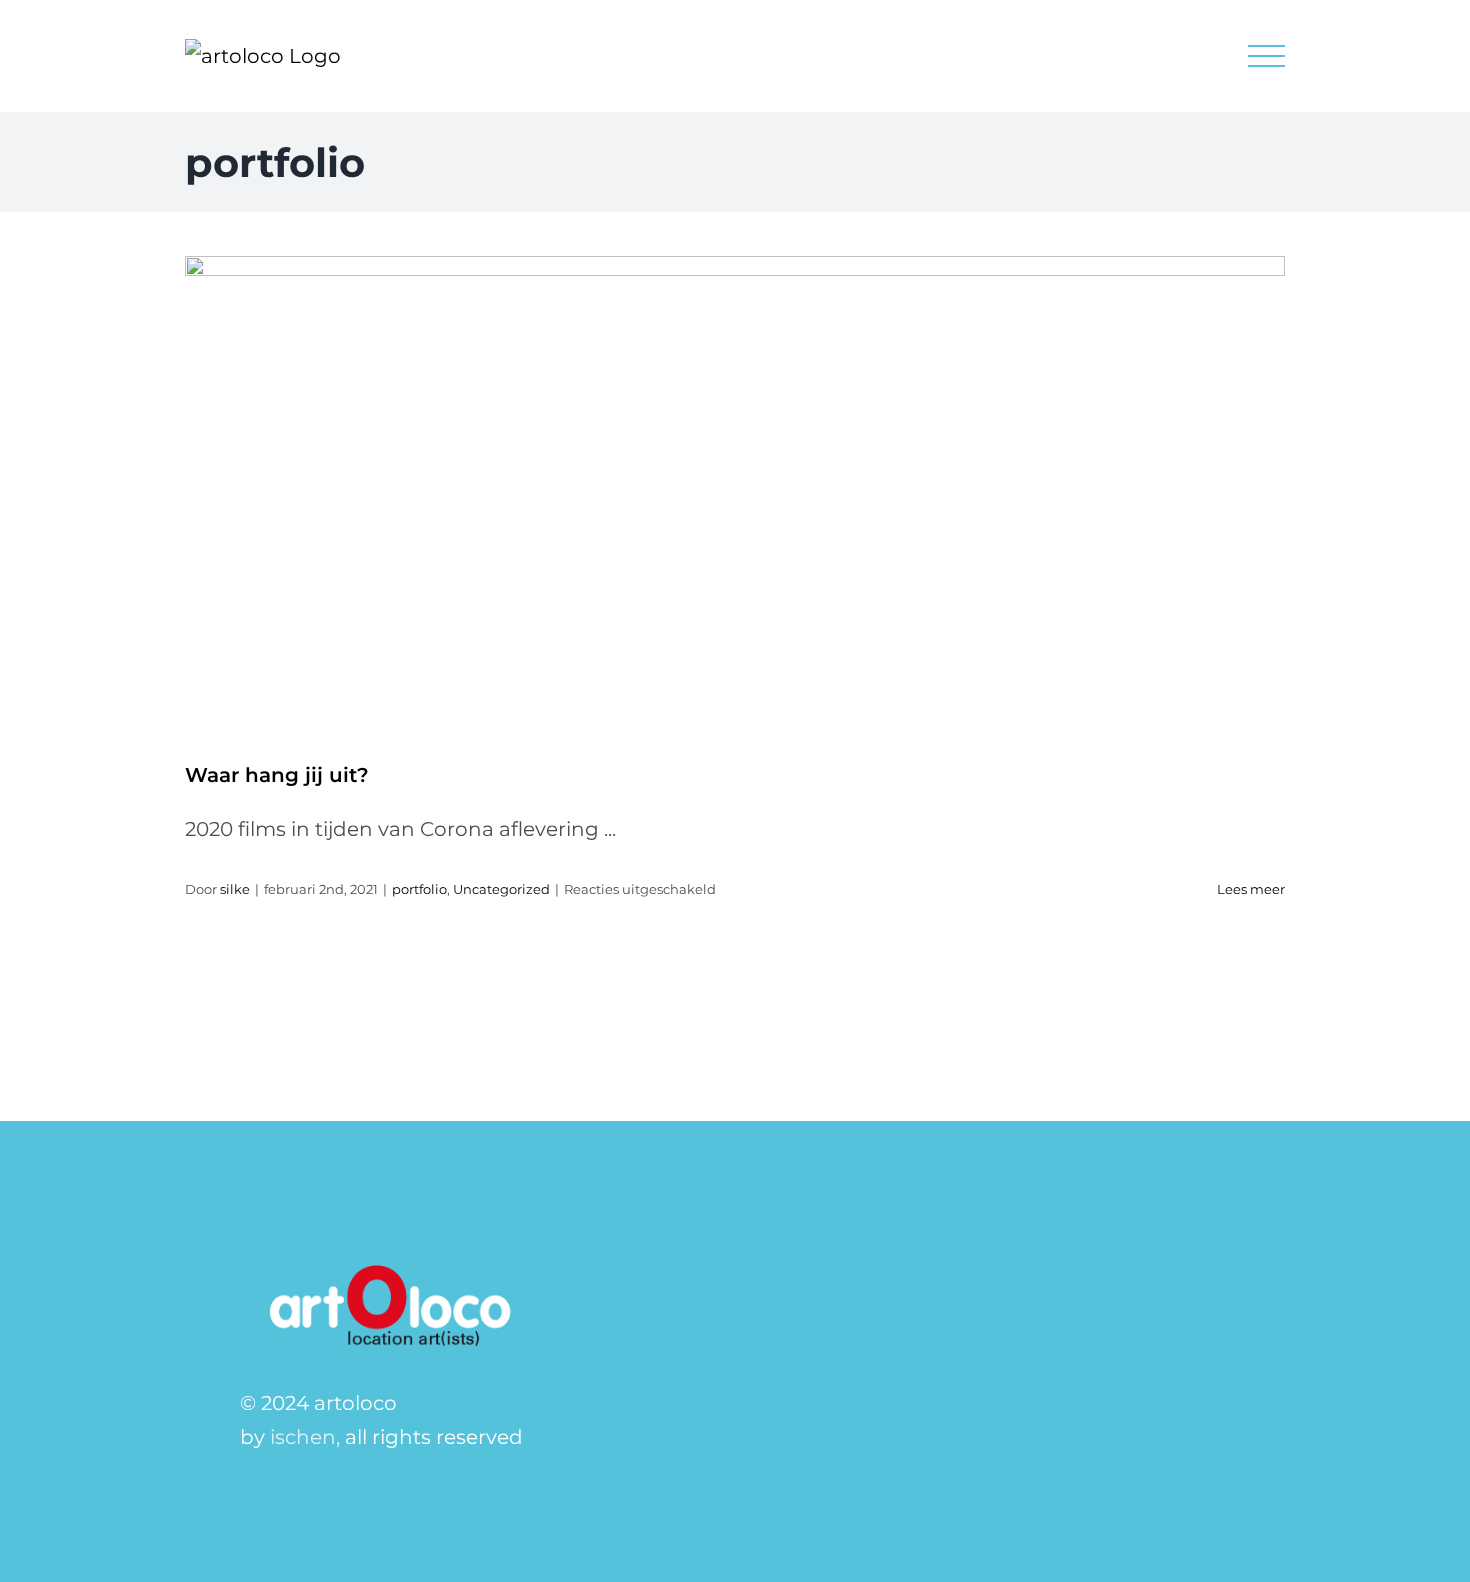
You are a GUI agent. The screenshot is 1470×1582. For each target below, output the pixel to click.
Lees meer (1251, 889)
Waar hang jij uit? (277, 775)
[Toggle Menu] (1267, 56)
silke (235, 889)
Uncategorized (501, 889)
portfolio (419, 889)
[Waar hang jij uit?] (735, 494)
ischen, (305, 1437)
